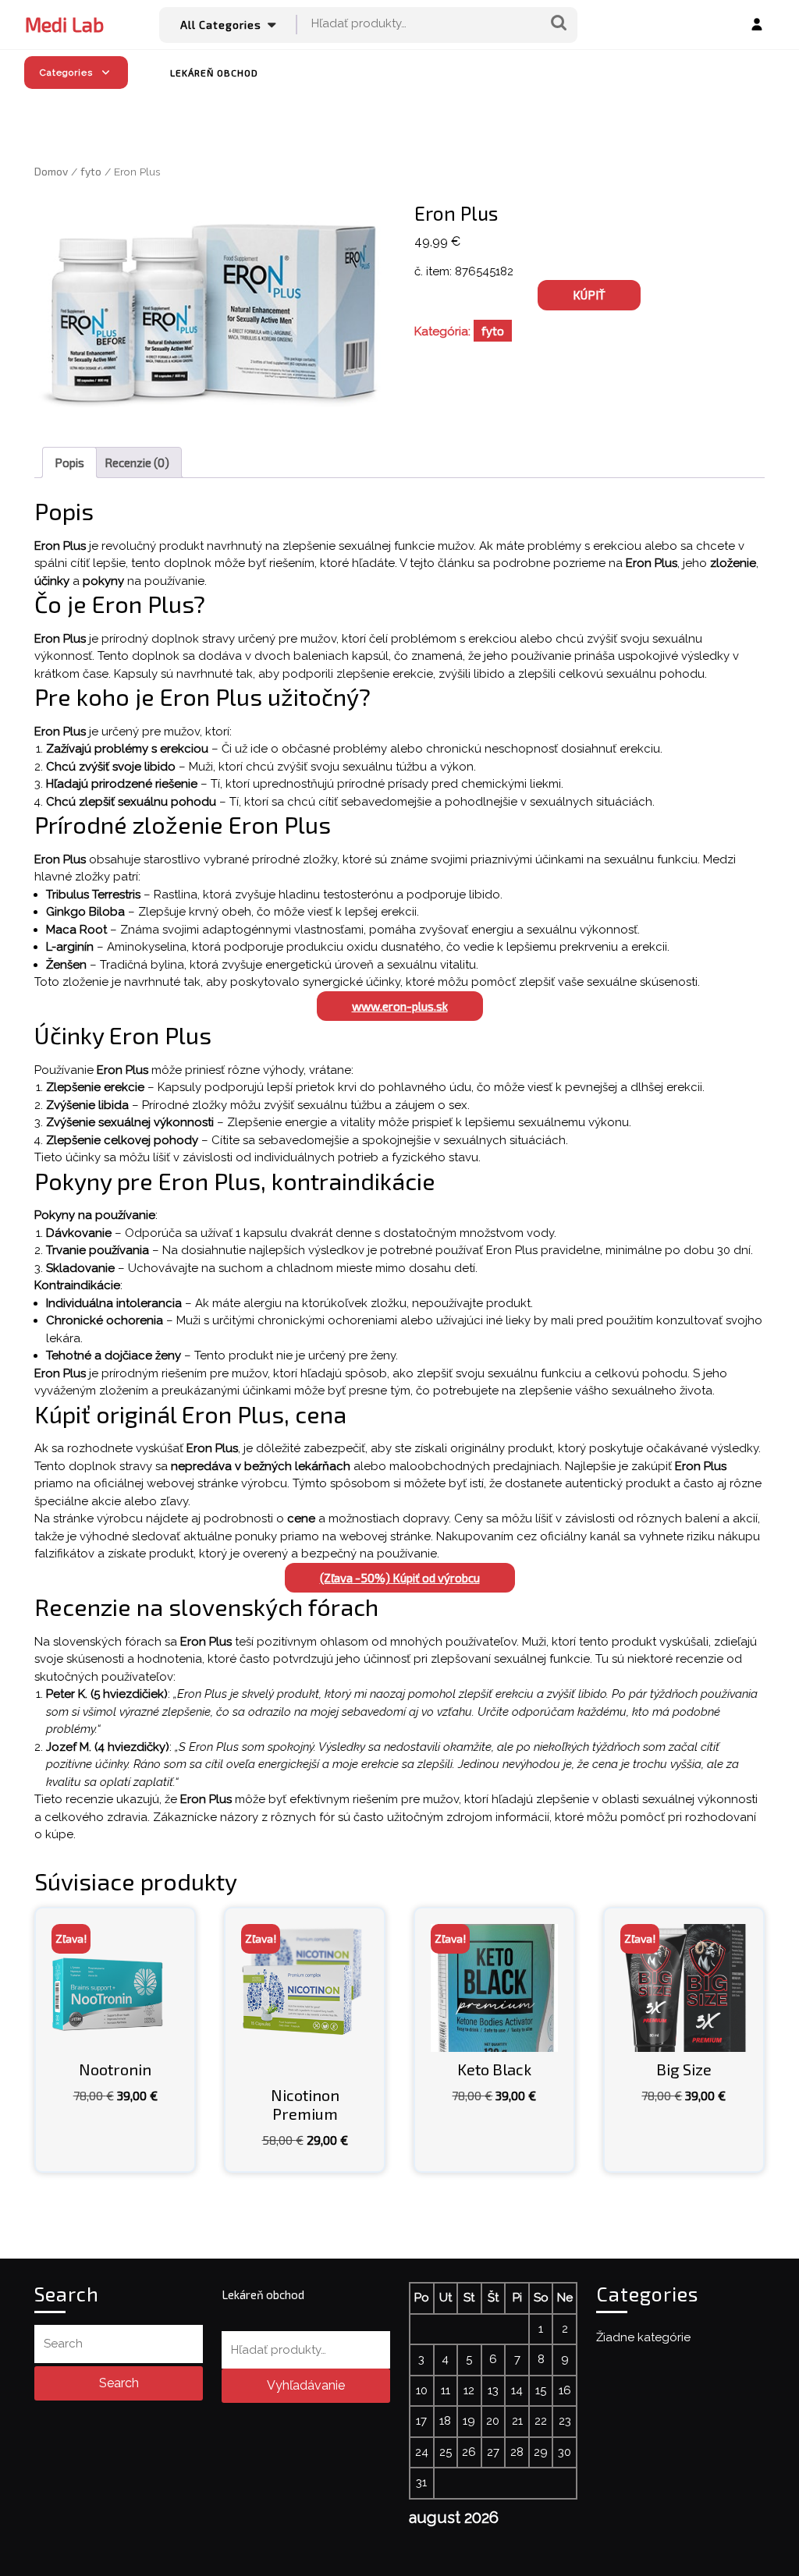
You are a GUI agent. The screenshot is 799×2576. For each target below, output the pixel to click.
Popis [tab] (69, 462)
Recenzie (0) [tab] (137, 462)
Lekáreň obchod (214, 73)
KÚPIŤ (589, 295)
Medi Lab (64, 24)
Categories (66, 73)
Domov (51, 171)
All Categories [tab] (221, 25)
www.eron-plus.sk (400, 1006)
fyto (91, 171)
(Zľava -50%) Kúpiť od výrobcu (400, 1578)
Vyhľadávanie (559, 24)
